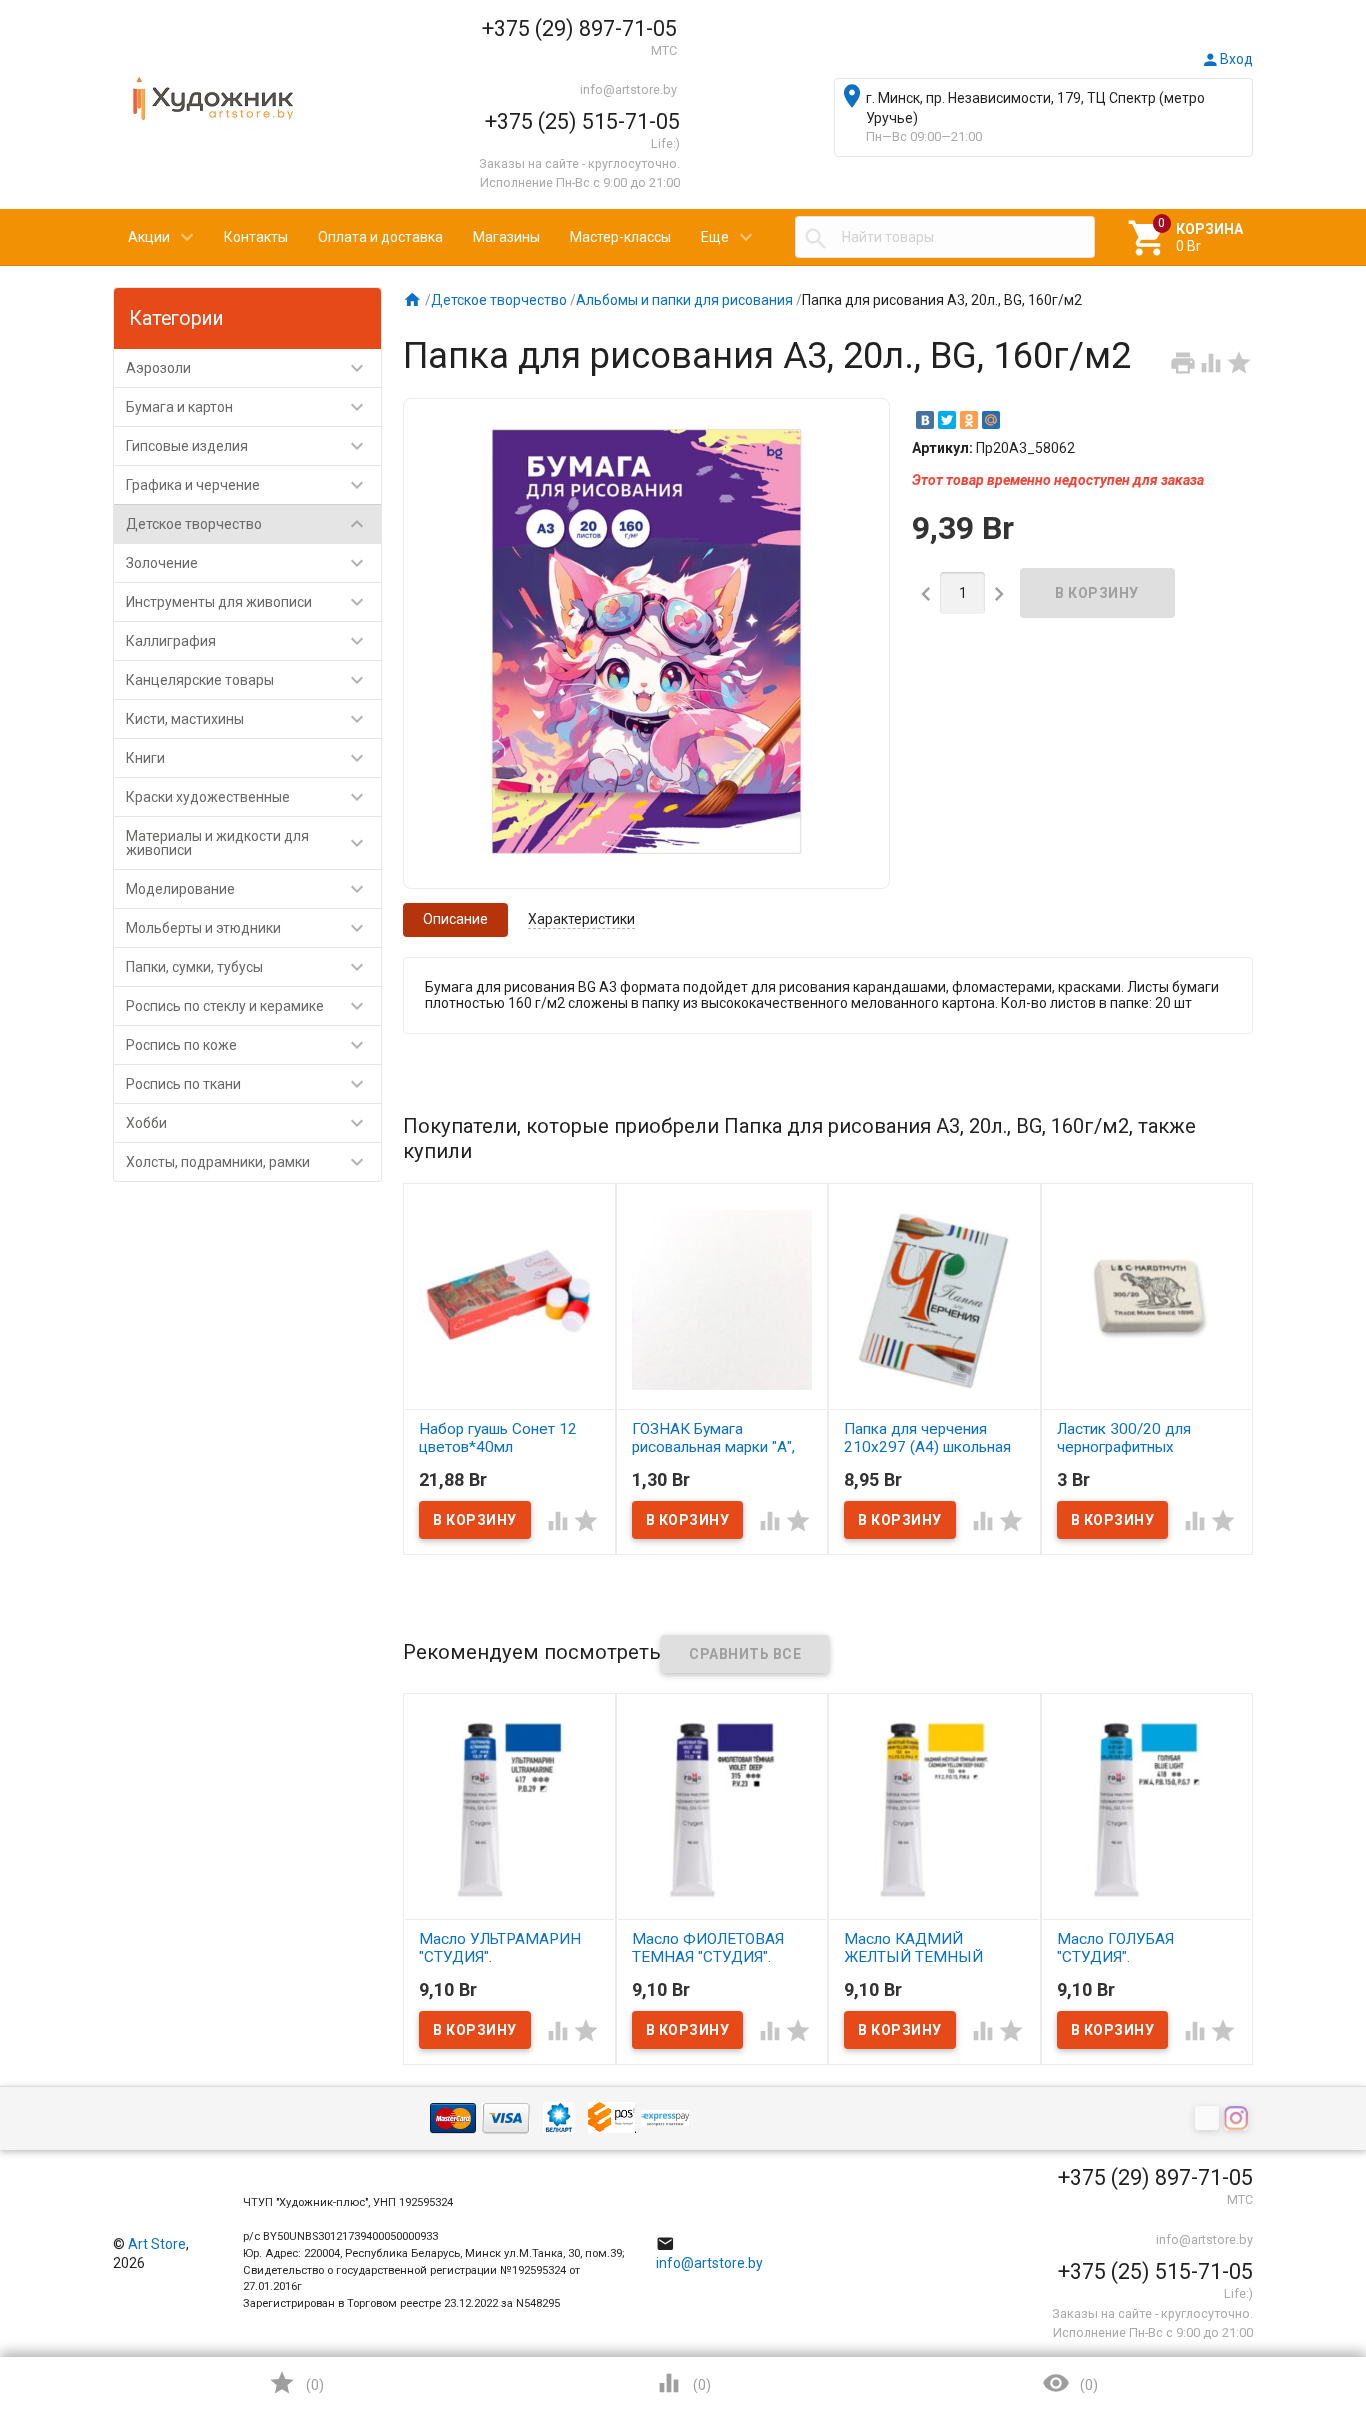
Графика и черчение (247, 485)
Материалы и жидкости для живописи (247, 843)
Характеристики (581, 919)
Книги (247, 758)
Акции (149, 237)
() (296, 2383)
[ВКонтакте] (925, 420)
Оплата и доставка (380, 237)
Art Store (157, 2244)
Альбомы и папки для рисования (684, 300)
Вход (1227, 59)
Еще (715, 237)
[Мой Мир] (991, 420)
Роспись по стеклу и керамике (247, 1006)
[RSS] (1209, 2120)
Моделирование (247, 889)
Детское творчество (247, 524)
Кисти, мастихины (247, 719)
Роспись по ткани (247, 1084)
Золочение (247, 563)
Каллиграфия (247, 641)
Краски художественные (247, 797)
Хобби (247, 1123)
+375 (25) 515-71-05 (582, 121)
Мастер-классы (620, 237)
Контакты (256, 237)
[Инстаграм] (1238, 2120)
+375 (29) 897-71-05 (579, 28)
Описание (455, 919)
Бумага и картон (247, 407)
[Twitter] (947, 420)
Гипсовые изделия (247, 446)
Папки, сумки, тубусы (247, 967)
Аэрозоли (247, 368)
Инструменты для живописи (247, 602)
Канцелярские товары (247, 680)
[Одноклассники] (969, 420)
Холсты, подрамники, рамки (247, 1162)
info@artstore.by (628, 89)
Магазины (506, 237)
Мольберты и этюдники (247, 928)
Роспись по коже (247, 1045)
